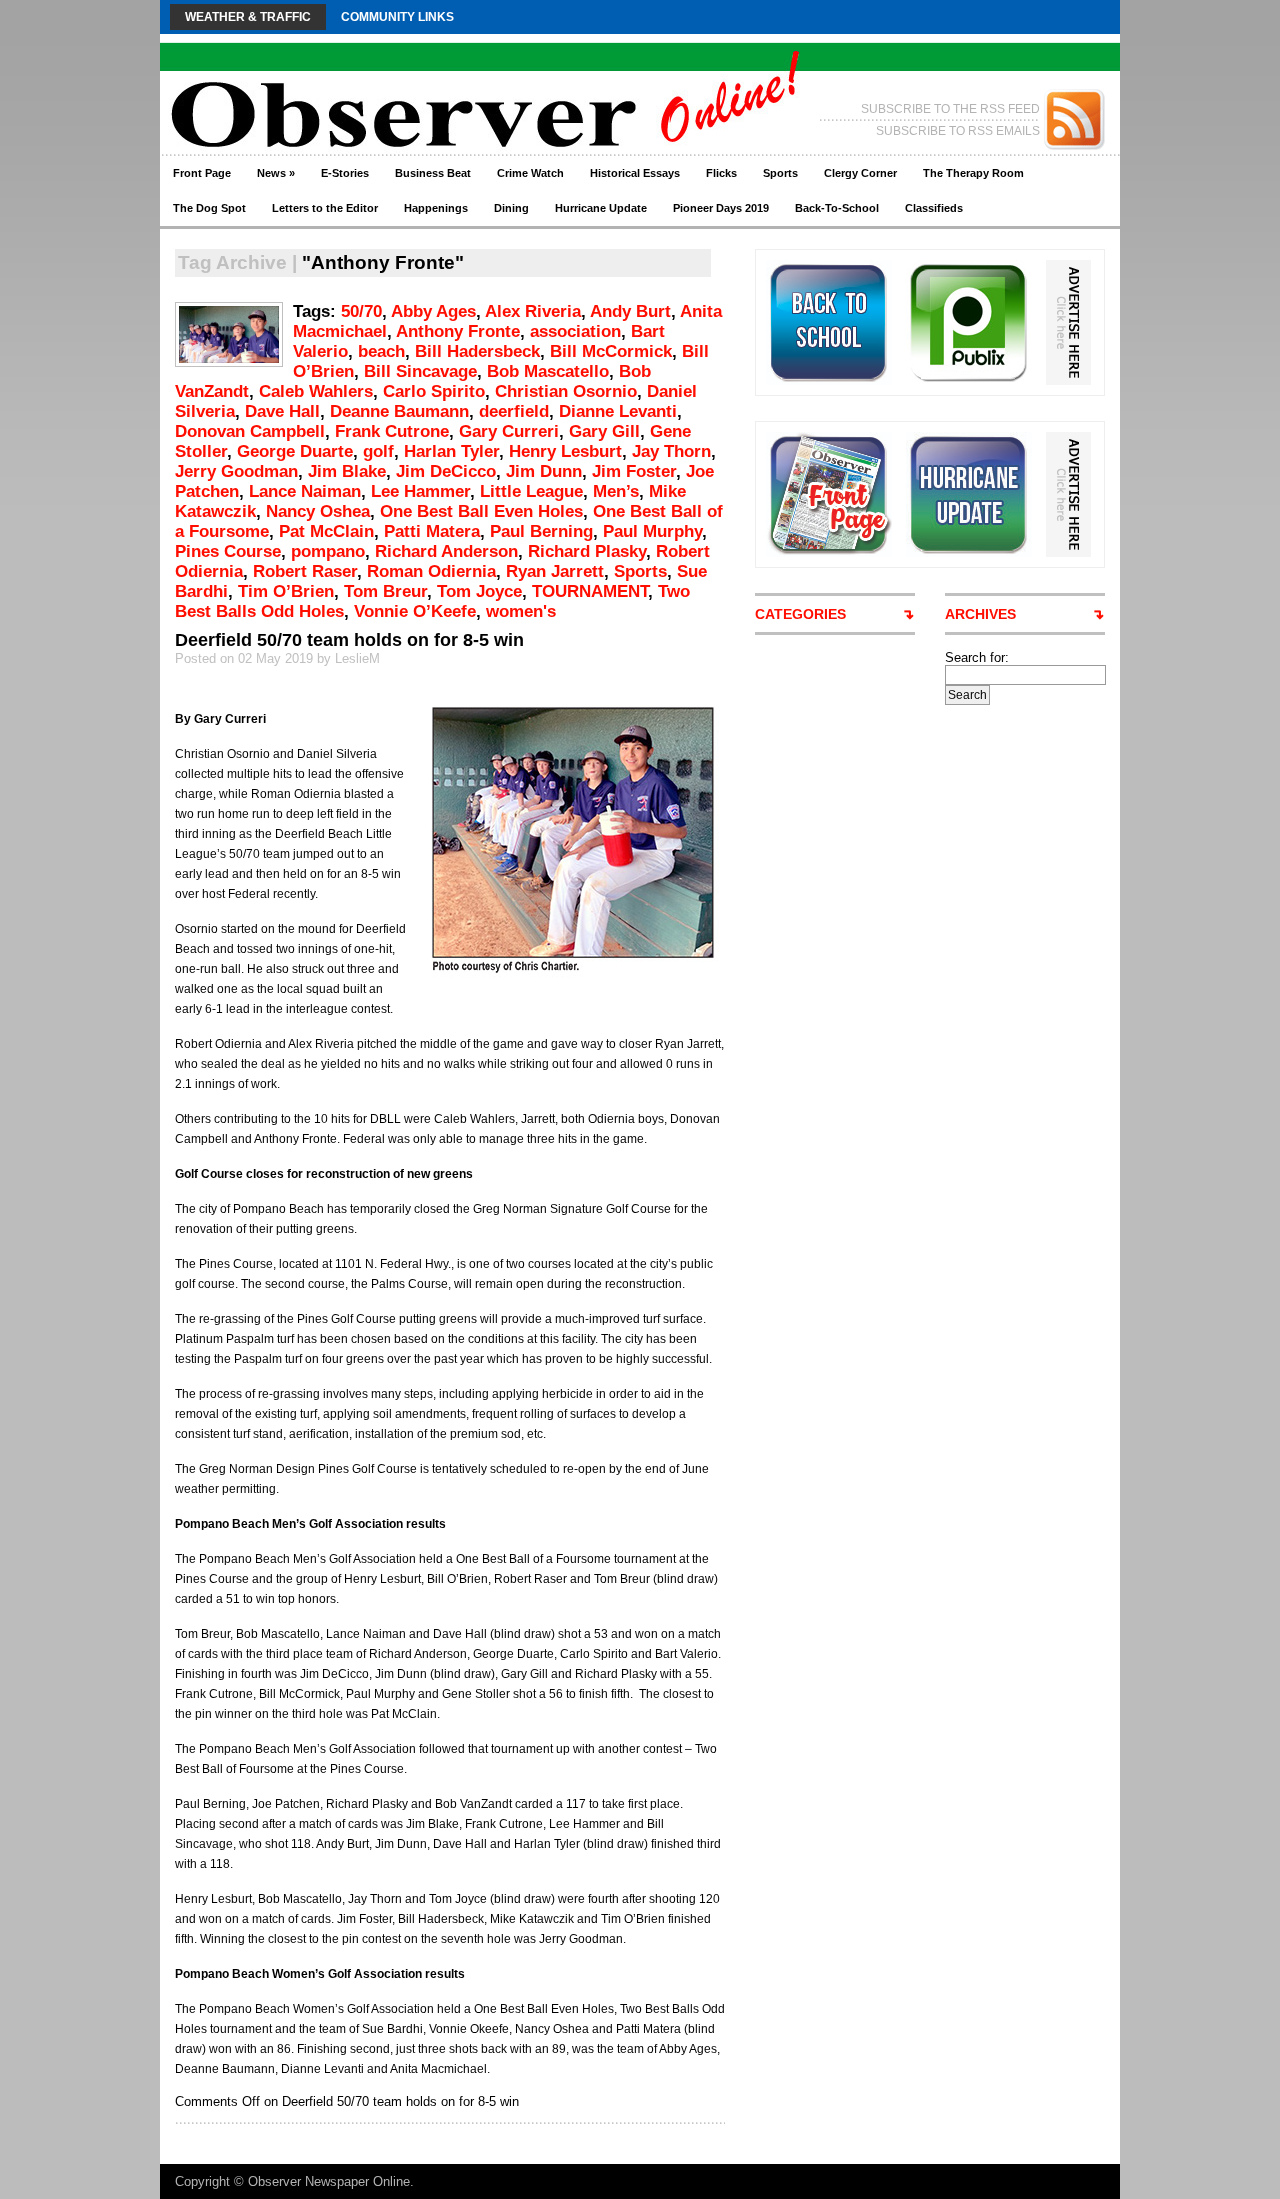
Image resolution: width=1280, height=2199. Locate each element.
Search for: (977, 657)
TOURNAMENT (590, 591)
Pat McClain (326, 531)
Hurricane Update (601, 208)
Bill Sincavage (420, 371)
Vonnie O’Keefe (415, 611)
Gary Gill (604, 431)
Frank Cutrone (392, 431)
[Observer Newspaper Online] (354, 80)
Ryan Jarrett (555, 571)
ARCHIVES (980, 614)
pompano (328, 551)
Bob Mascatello (548, 371)
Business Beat (433, 173)
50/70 (361, 311)
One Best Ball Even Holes (481, 511)
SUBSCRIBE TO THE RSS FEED (950, 109)
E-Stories (345, 173)
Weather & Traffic (248, 17)
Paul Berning (541, 531)
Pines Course (228, 551)
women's (521, 611)
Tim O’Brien (286, 591)
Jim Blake (347, 471)
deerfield (514, 411)
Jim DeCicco (446, 471)
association (575, 331)
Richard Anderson (446, 551)
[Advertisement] (1020, 1005)
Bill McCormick (611, 351)
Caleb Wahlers (316, 391)
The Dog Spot (209, 208)
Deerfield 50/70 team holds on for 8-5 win (349, 640)
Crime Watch (530, 173)
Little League (531, 491)
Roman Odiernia (431, 571)
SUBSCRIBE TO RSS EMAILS (958, 131)
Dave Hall (282, 411)
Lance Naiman (305, 491)
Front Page (202, 173)
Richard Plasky (587, 551)
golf (378, 451)
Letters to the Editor (325, 208)
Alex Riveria (533, 311)
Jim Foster (634, 471)
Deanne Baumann (399, 411)
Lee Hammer (420, 491)
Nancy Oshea (318, 511)
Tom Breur (385, 591)
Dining (511, 208)
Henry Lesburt (565, 451)
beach (381, 351)
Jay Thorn (671, 451)
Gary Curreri (509, 431)
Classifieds (934, 208)
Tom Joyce (479, 591)
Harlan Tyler (451, 451)
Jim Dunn (544, 471)
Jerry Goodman (236, 471)
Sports (780, 173)
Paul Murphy (652, 531)
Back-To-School (837, 208)
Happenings (436, 208)
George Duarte (295, 451)
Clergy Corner (860, 173)
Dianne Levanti (618, 411)
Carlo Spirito (434, 391)
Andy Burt (630, 311)
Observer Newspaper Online (329, 2181)
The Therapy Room (973, 173)
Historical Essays (635, 173)
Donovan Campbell (250, 431)
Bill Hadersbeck (477, 351)
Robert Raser (305, 571)
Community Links (397, 17)
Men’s (616, 491)
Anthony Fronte (458, 331)
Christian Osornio (566, 391)
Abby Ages (433, 311)
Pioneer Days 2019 (721, 208)
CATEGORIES (800, 614)
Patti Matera (432, 531)
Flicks (721, 173)
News (276, 173)
